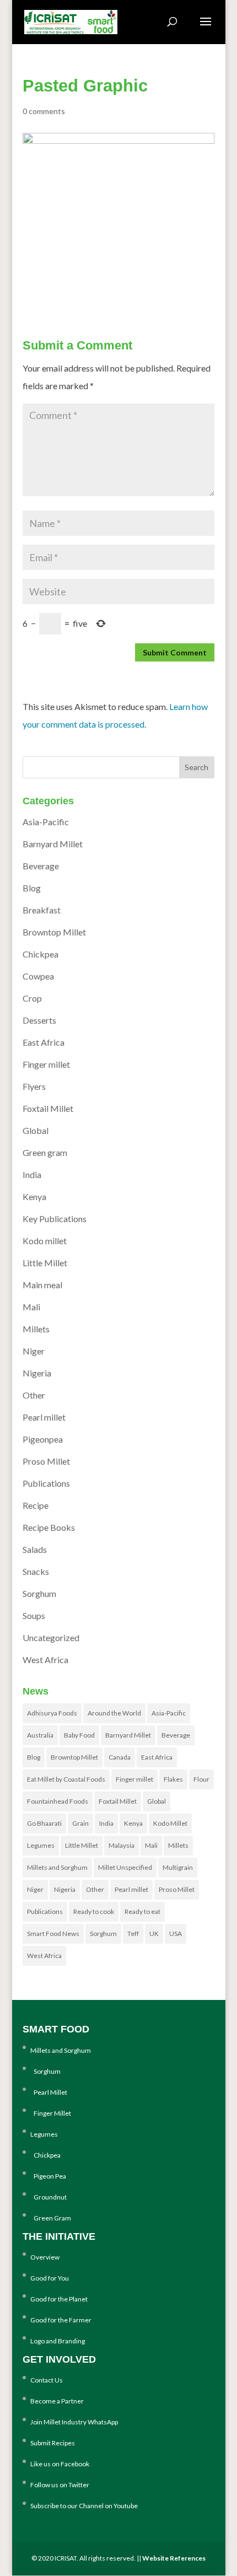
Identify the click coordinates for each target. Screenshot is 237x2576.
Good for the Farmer (61, 2320)
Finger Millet (51, 2113)
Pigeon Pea (48, 2176)
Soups (34, 1615)
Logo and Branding (58, 2341)
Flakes (173, 1779)
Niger (34, 1351)
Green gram (45, 1152)
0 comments (44, 111)
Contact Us (47, 2380)
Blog (32, 888)
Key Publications (55, 1219)
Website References (174, 2558)
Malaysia (122, 1845)
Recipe (36, 1505)
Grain (80, 1823)
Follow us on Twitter (60, 2485)
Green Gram (51, 2218)
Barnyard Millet (53, 844)
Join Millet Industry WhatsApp (74, 2422)
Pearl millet (44, 1417)
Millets (36, 1329)
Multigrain (178, 1867)
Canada (120, 1757)
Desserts (39, 1020)
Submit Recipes (53, 2443)
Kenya (34, 1196)
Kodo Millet (170, 1823)
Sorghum (39, 1593)
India (32, 1174)
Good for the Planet (59, 2299)
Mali (31, 1307)
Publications (46, 1483)
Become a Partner (57, 2401)
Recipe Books (49, 1527)
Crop (32, 998)
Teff (133, 1934)
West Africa (45, 1660)
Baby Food (79, 1735)
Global (36, 1130)
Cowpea (38, 976)
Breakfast (42, 910)
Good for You (50, 2278)
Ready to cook (94, 1911)
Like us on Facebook (60, 2464)
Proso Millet (46, 1461)
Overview (45, 2257)
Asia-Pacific (46, 822)
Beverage (41, 866)
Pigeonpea (43, 1439)
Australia (40, 1735)
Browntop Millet (54, 932)
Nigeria (37, 1373)
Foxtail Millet (48, 1108)
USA (176, 1934)
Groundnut (49, 2197)
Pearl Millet (49, 2092)
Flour (201, 1779)
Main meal (42, 1285)
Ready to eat (142, 1911)
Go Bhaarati (44, 1823)
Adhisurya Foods (52, 1713)
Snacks (36, 1571)
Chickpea (41, 954)
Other (34, 1395)
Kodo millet (45, 1241)
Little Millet (45, 1263)
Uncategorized (51, 1637)
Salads (35, 1549)
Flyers (34, 1086)
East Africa (44, 1042)
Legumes (41, 1845)
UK (154, 1934)
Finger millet (46, 1064)
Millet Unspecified (125, 1867)
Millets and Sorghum (57, 1867)
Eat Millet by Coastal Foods (66, 1779)
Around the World (114, 1713)
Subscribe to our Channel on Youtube (84, 2506)
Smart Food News (53, 1934)
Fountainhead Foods (58, 1801)
